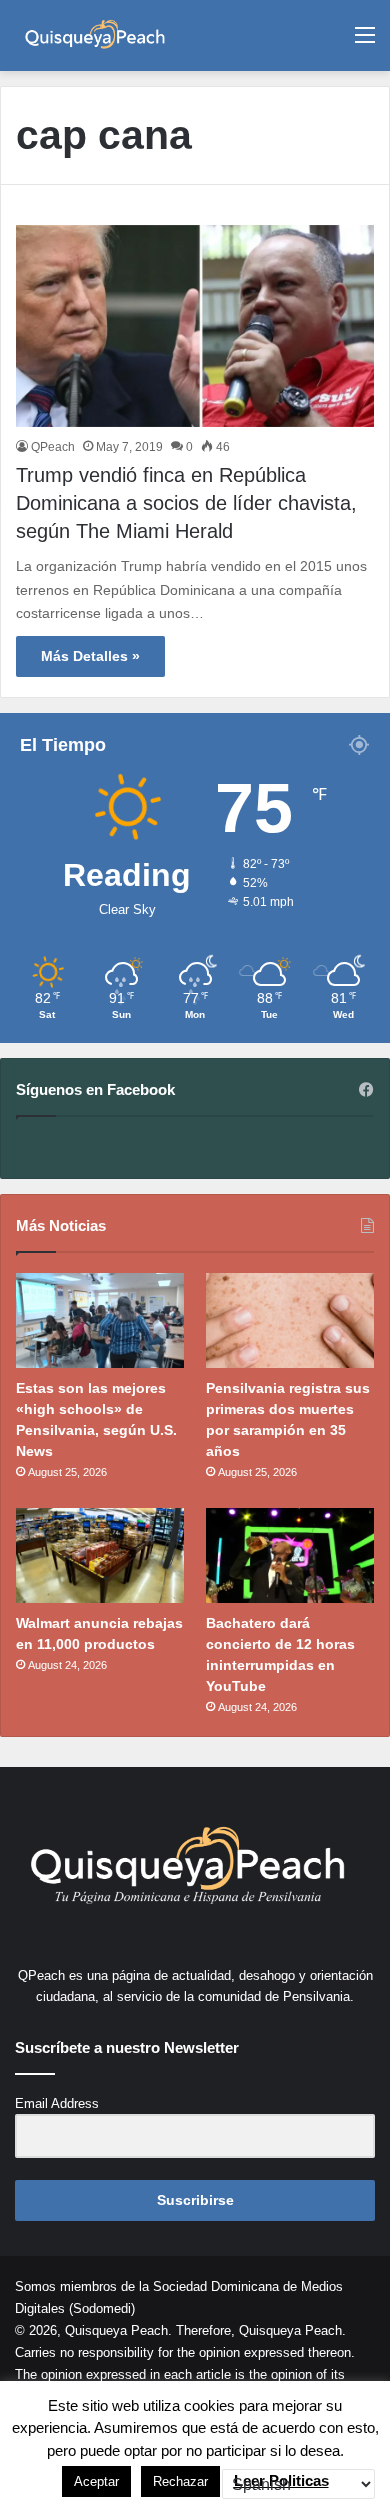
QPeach (53, 447)
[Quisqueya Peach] (95, 35)
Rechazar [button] (180, 2481)
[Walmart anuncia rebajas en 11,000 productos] (100, 1555)
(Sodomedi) (102, 2308)
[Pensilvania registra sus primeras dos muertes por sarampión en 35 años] (290, 1320)
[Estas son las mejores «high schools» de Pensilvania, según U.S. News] (100, 1320)
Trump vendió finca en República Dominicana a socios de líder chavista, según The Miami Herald (186, 503)
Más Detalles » (90, 656)
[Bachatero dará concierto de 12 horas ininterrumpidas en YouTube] (290, 1555)
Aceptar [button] (96, 2481)
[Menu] (365, 42)
